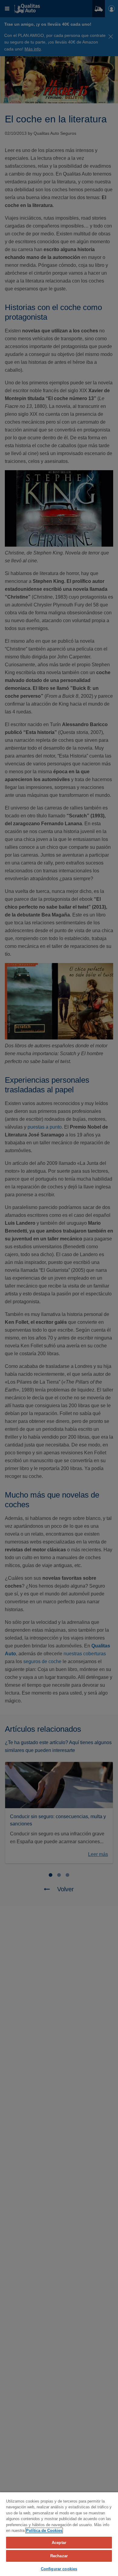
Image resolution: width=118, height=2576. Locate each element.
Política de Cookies (44, 2531)
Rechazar (59, 2556)
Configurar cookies (59, 2569)
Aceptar (59, 2543)
